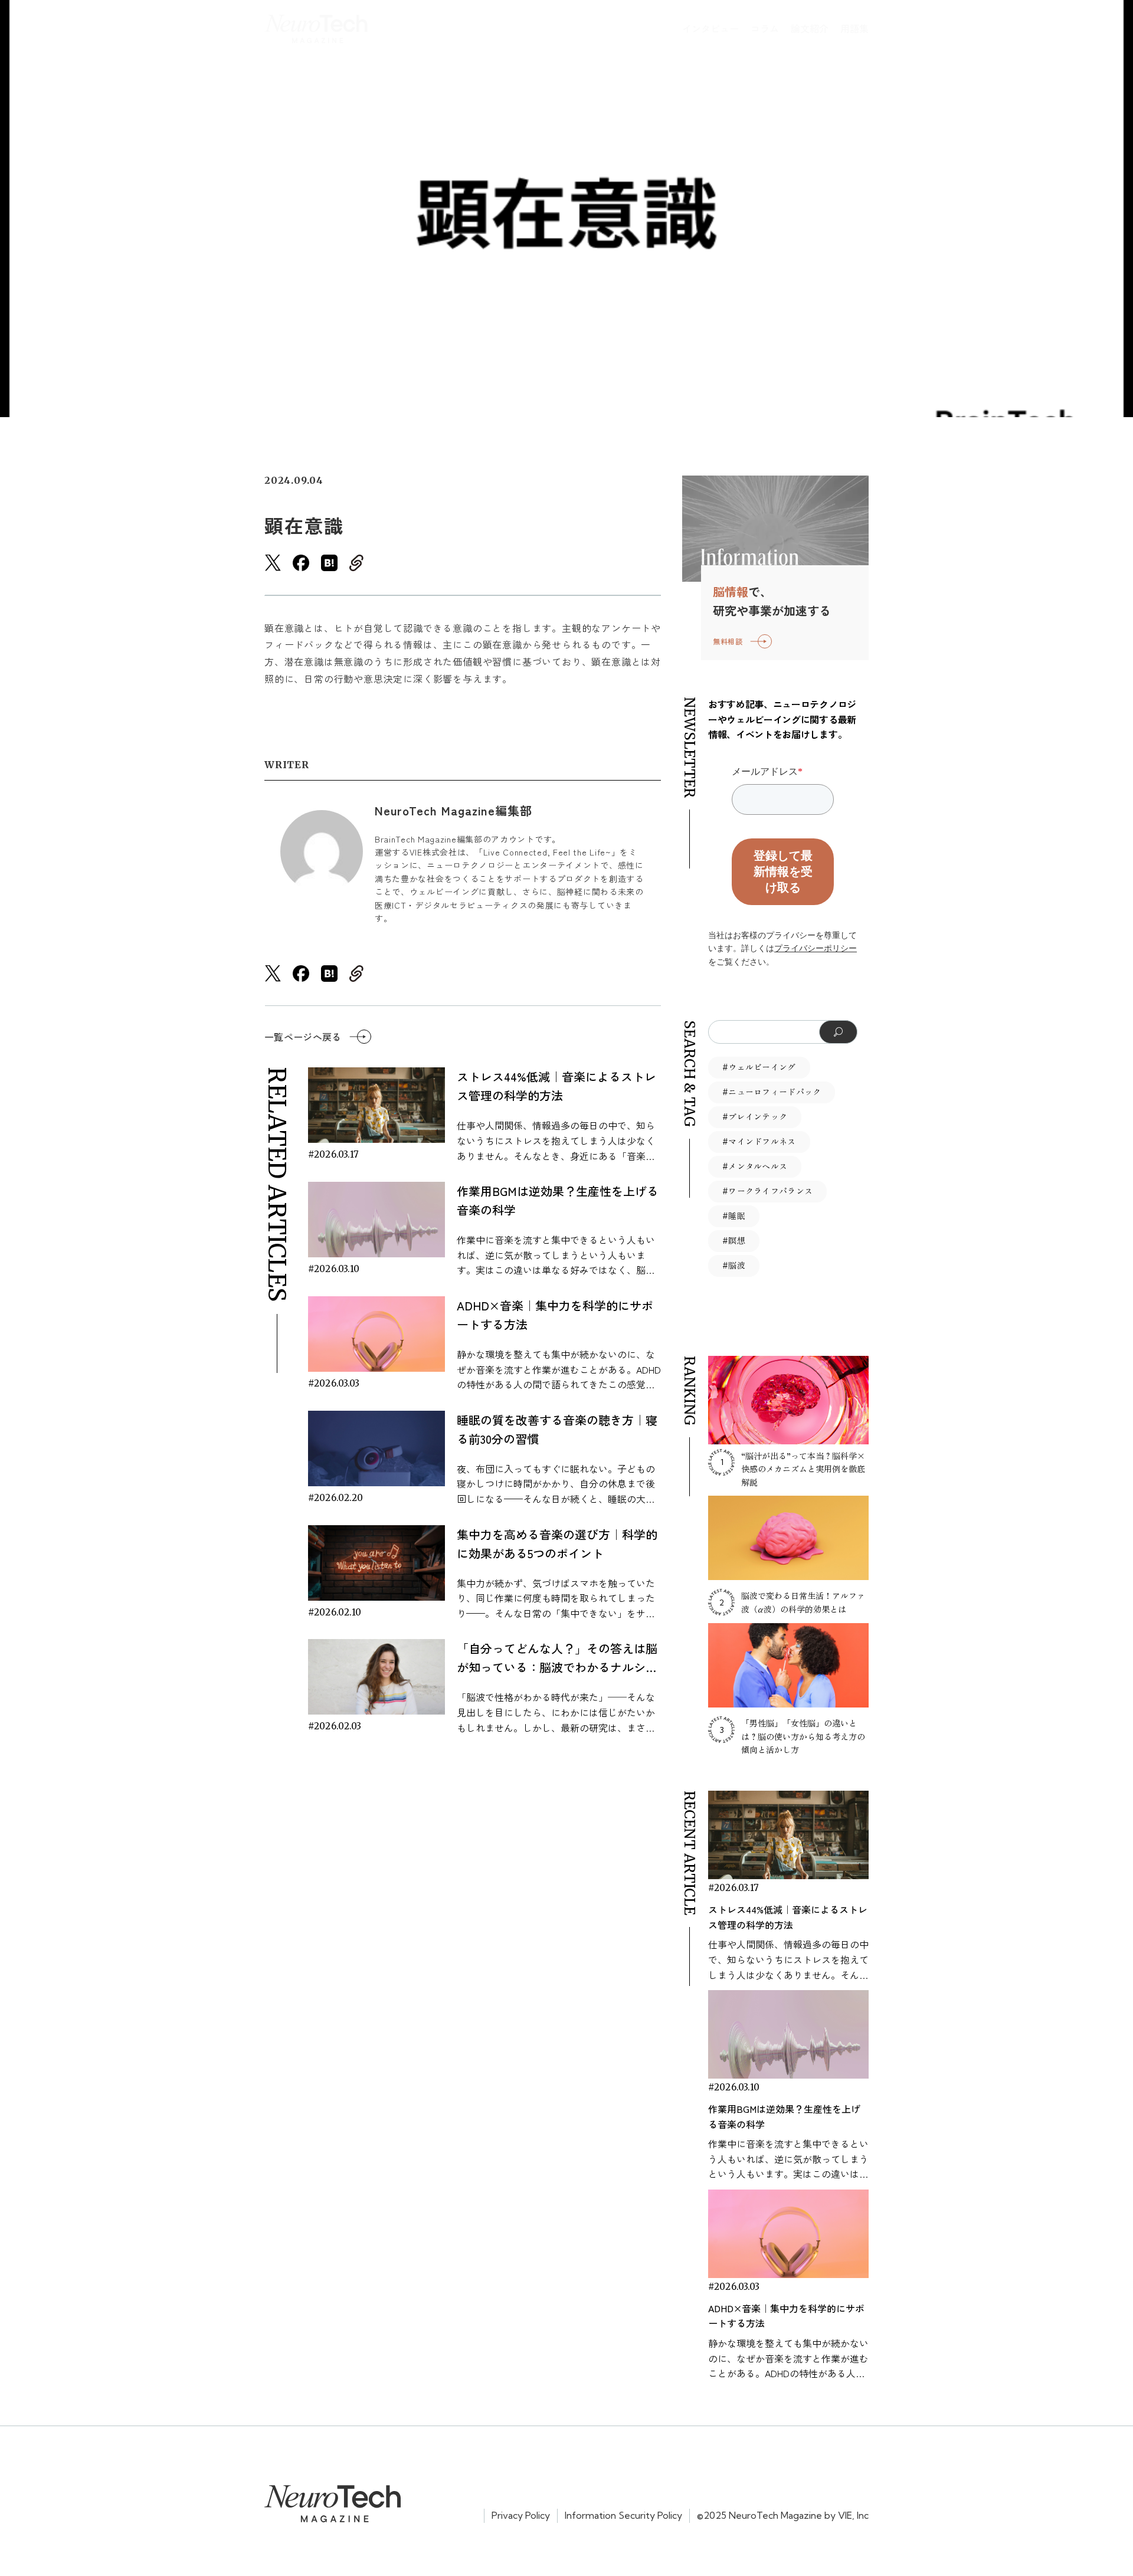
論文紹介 (810, 28)
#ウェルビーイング (759, 1067)
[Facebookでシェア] (301, 563)
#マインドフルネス (759, 1142)
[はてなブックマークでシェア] (329, 563)
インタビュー (710, 28)
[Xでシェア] (273, 563)
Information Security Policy (623, 2515)
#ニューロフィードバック (772, 1092)
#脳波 (734, 1266)
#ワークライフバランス (767, 1191)
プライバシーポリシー (816, 948)
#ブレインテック (755, 1117)
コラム (765, 28)
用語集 (854, 28)
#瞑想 (734, 1241)
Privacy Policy (521, 2515)
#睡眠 (734, 1216)
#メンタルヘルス (755, 1166)
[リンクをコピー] (356, 563)
